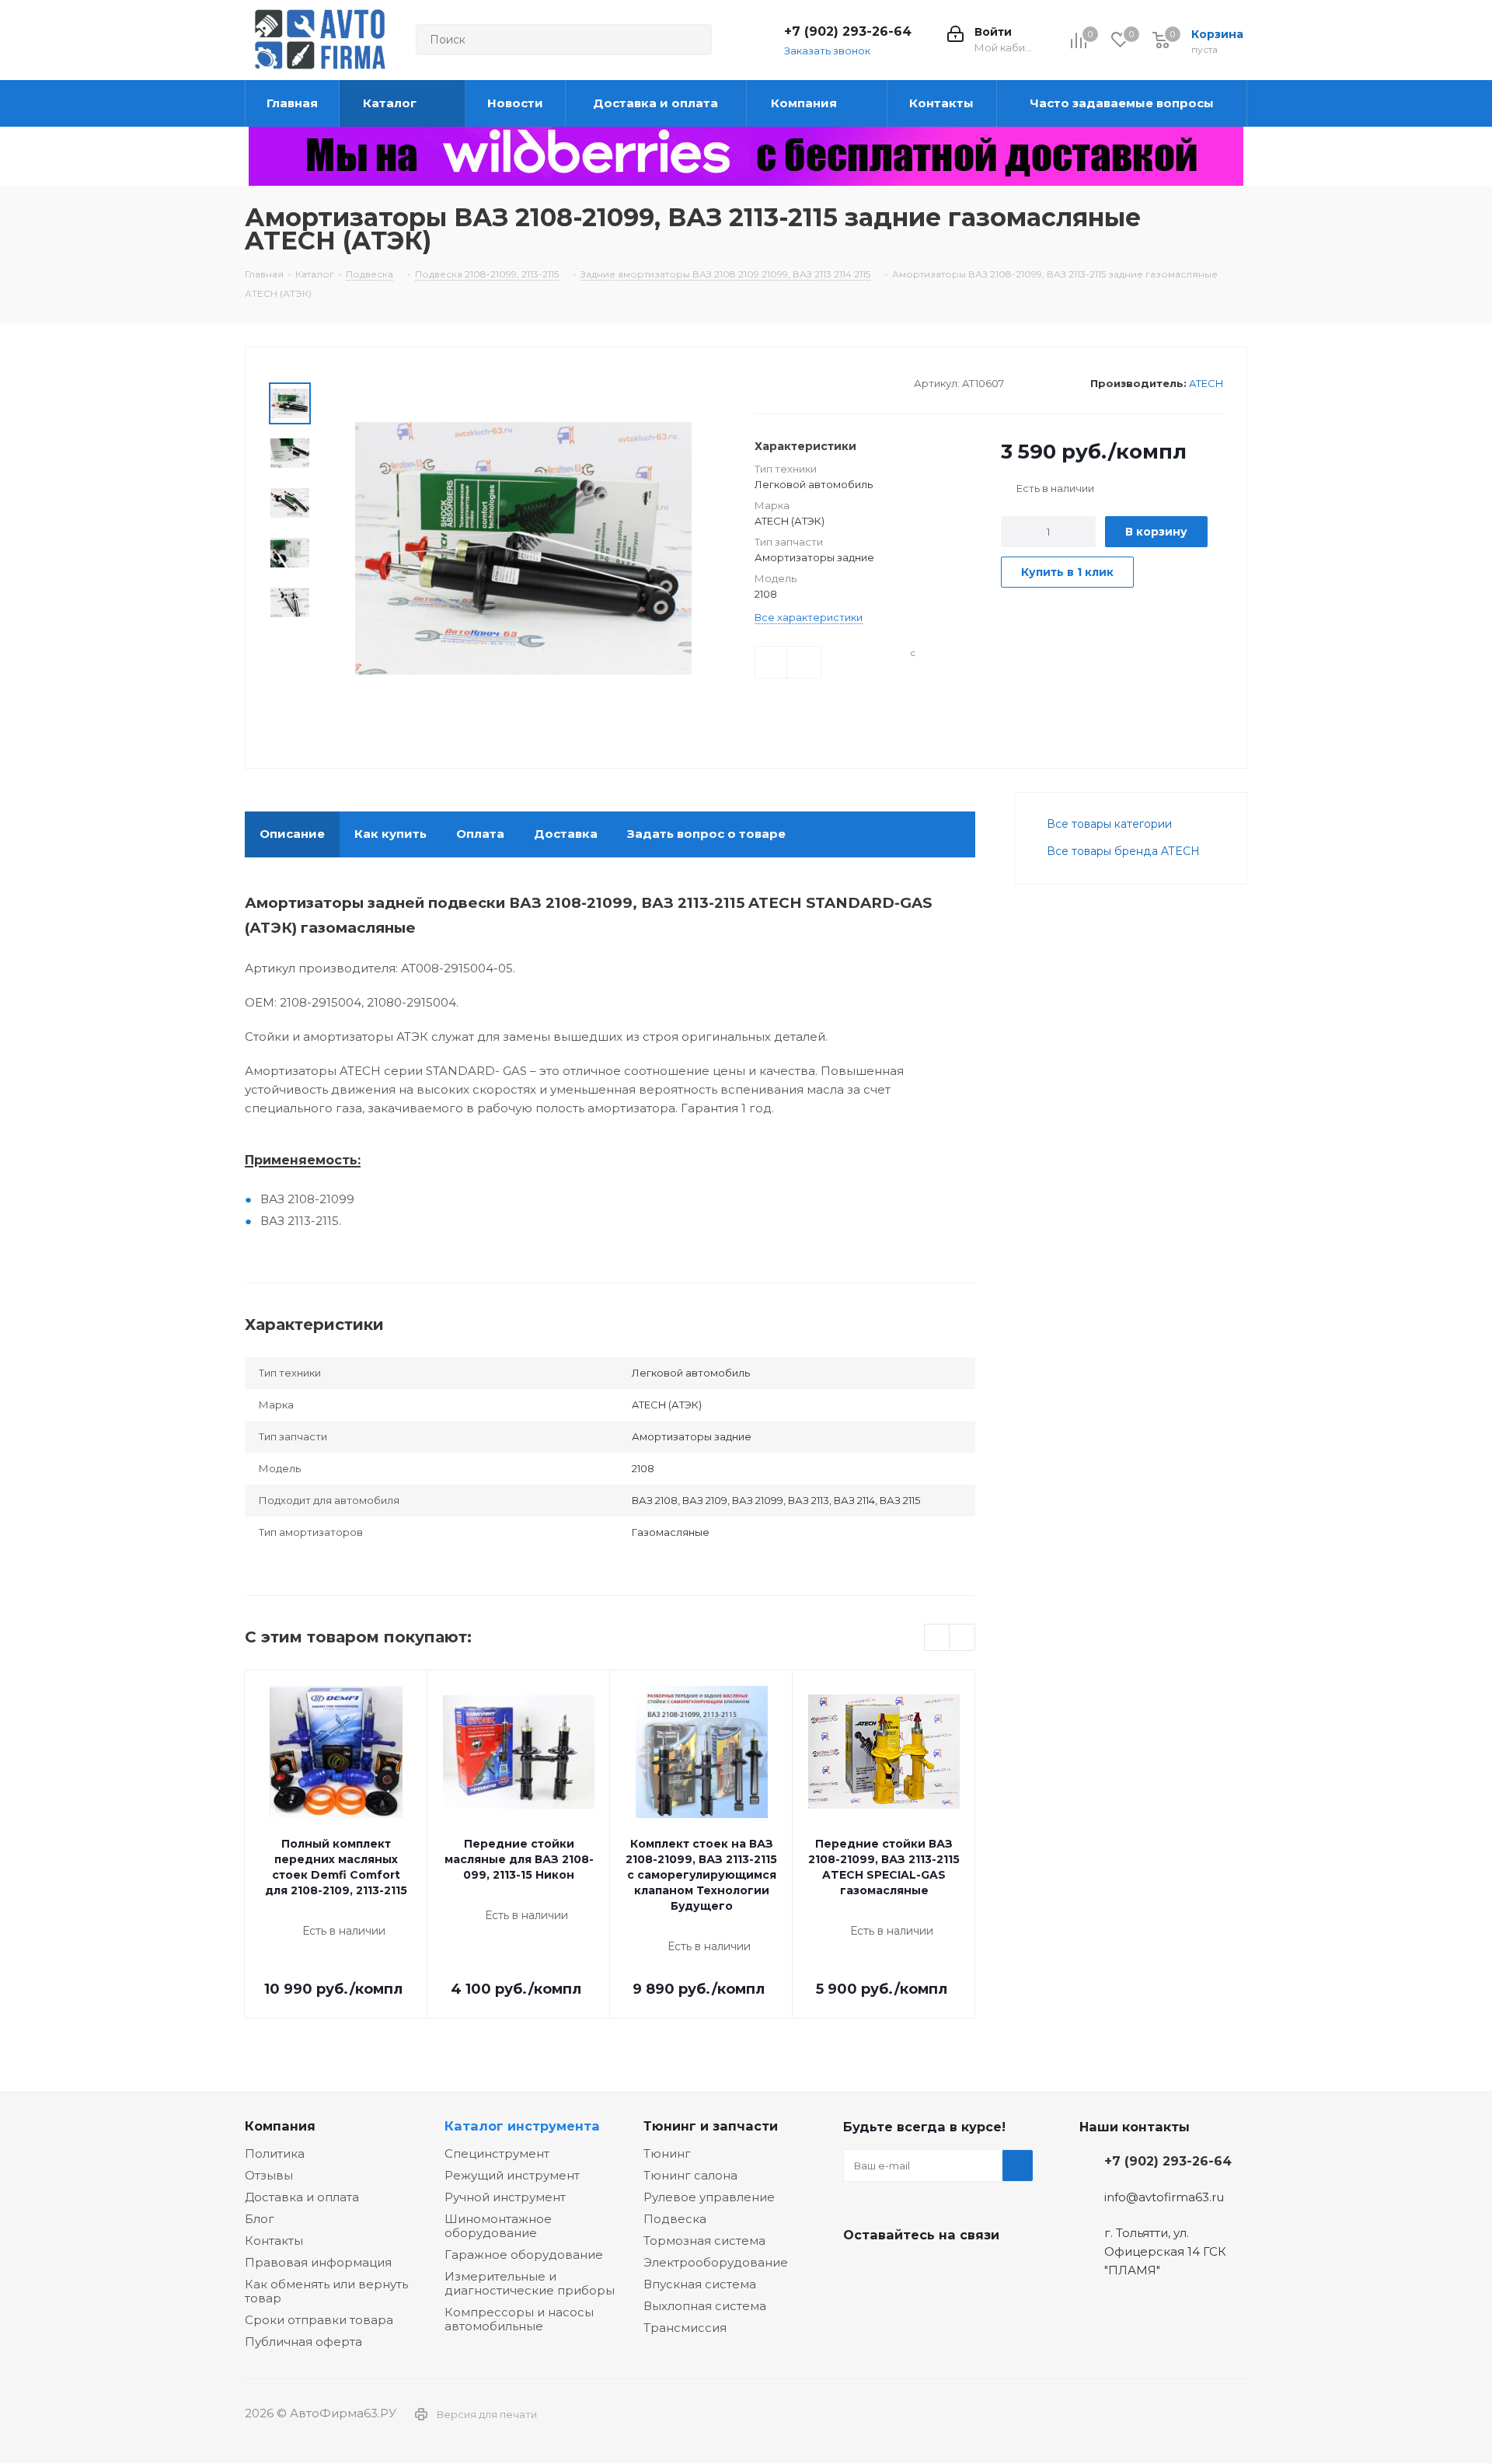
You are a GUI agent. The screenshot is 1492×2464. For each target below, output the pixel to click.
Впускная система (700, 2284)
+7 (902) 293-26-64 (848, 31)
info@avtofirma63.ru (1164, 2197)
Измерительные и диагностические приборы (530, 2283)
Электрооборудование (716, 2262)
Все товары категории (1109, 824)
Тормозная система (704, 2241)
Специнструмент (497, 2153)
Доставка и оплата (302, 2197)
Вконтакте (859, 2271)
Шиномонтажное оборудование (498, 2226)
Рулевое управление (709, 2197)
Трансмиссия (685, 2328)
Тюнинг (667, 2153)
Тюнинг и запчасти (711, 2126)
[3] (791, 382)
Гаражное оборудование (524, 2255)
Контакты (274, 2241)
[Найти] (693, 40)
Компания (280, 2126)
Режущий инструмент (512, 2175)
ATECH (1206, 383)
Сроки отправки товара (319, 2320)
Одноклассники (936, 2271)
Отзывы (269, 2175)
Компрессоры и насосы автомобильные (519, 2319)
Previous (938, 1638)
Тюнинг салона (690, 2175)
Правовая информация (318, 2262)
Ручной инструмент (505, 2197)
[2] (777, 382)
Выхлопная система (705, 2306)
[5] (821, 382)
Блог (260, 2219)
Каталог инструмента (522, 2126)
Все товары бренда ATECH (1123, 851)
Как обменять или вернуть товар (326, 2291)
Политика (275, 2153)
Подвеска (675, 2219)
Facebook (898, 2271)
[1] (762, 382)
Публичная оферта (303, 2342)
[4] (806, 382)
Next (962, 1638)
